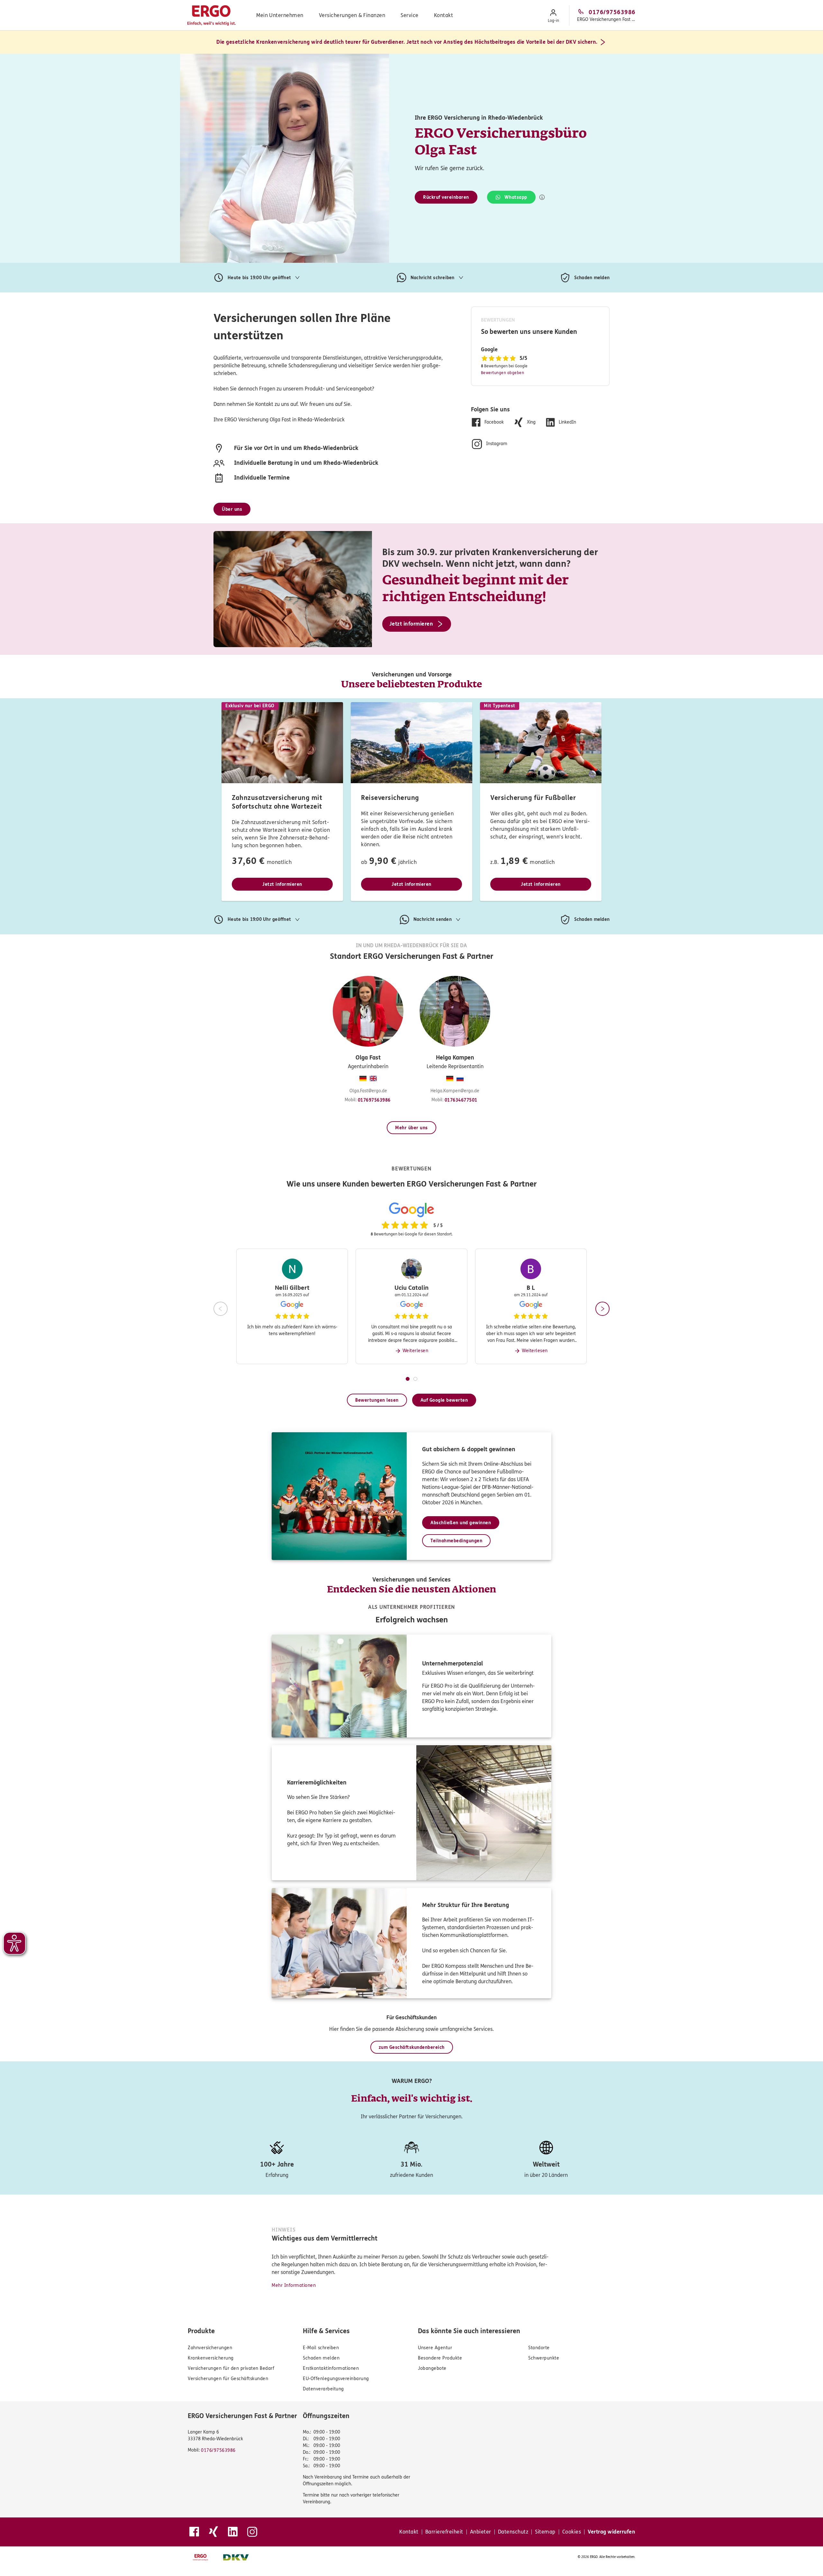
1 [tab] (408, 1379)
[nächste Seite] (602, 1309)
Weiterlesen (416, 1351)
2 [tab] (415, 1379)
